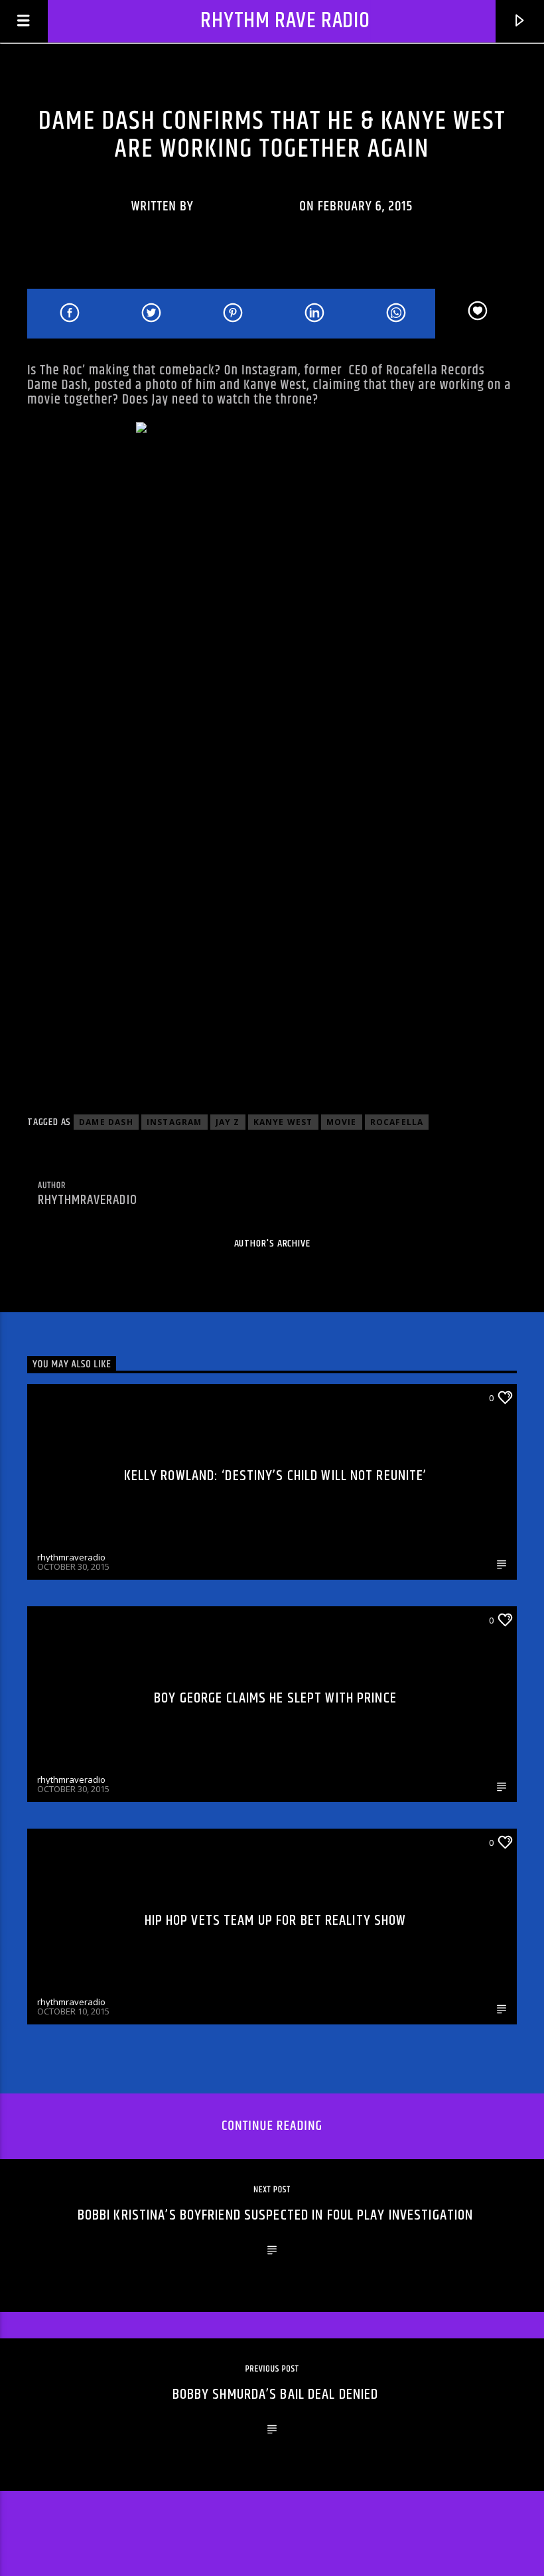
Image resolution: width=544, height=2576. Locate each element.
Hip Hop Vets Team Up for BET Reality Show (276, 1921)
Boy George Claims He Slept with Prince (275, 1698)
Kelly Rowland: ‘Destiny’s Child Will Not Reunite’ (276, 1476)
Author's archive (272, 1244)
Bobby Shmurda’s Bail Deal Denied (276, 2394)
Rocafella (397, 1122)
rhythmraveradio (247, 206)
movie (342, 1122)
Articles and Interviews (91, 1397)
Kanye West (283, 1122)
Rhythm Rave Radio (285, 21)
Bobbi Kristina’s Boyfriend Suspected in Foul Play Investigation (276, 2215)
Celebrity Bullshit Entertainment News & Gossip (272, 89)
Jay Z (228, 1122)
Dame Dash (106, 1122)
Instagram (174, 1122)
